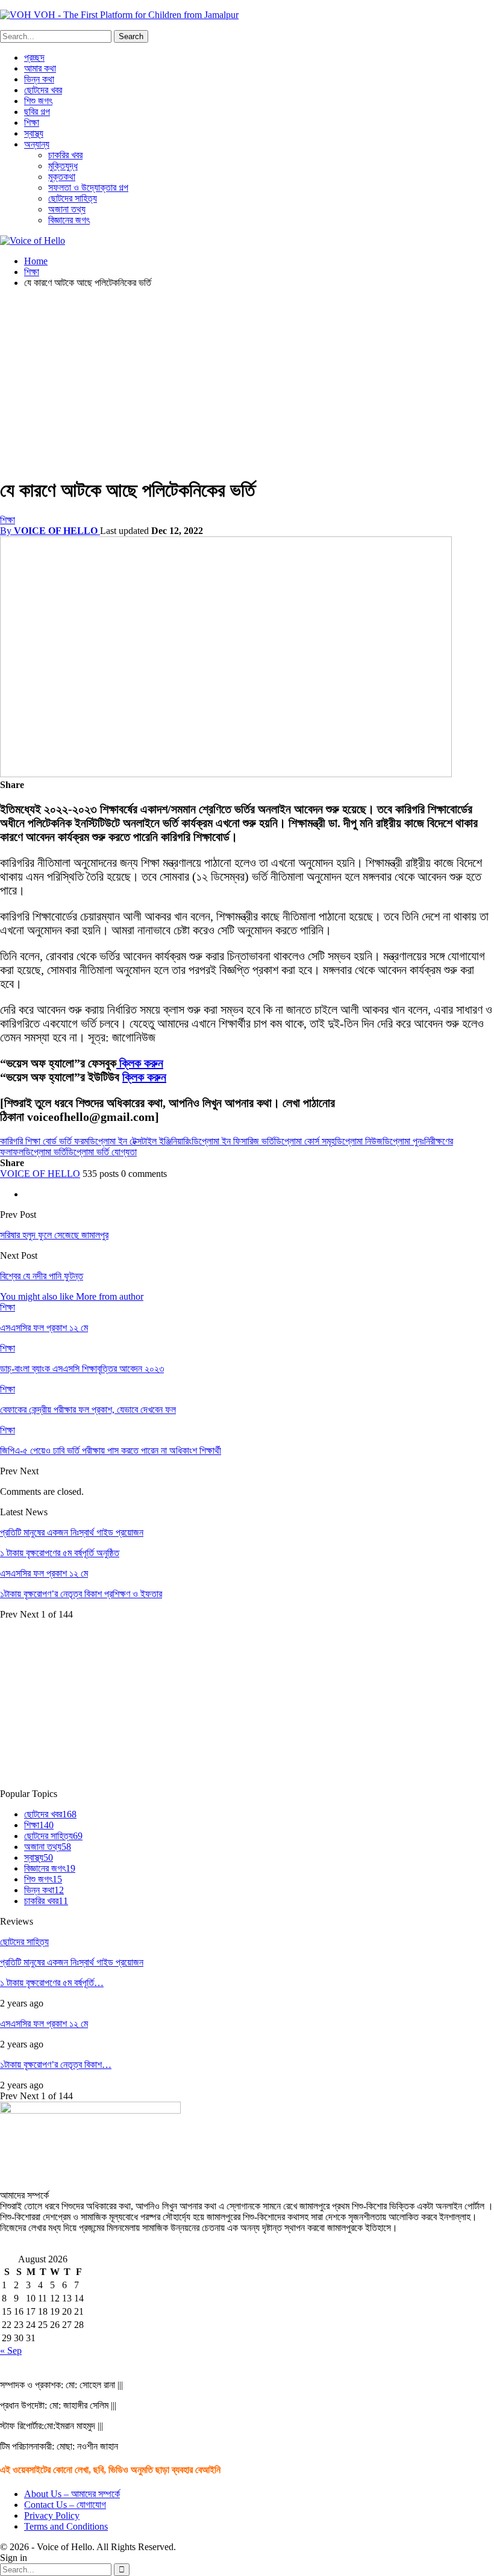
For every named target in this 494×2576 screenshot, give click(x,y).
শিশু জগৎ (38, 101)
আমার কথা (40, 68)
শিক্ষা (32, 123)
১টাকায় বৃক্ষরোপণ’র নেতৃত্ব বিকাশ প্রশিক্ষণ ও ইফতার (81, 1594)
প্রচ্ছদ (34, 57)
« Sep (11, 2351)
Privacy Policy (52, 2515)
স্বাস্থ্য (34, 133)
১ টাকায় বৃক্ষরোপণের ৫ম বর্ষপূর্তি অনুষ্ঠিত (60, 1553)
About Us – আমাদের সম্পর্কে (72, 2494)
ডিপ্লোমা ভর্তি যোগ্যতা (102, 1152)
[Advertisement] (247, 382)
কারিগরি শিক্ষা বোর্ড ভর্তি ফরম (44, 1141)
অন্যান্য (37, 144)
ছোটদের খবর (43, 90)
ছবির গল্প (37, 112)
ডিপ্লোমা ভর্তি (45, 1152)
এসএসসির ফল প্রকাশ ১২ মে (44, 1573)
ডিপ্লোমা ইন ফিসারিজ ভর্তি (233, 1141)
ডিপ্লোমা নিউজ (359, 1141)
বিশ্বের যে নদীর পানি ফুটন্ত (42, 1276)
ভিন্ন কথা (39, 79)
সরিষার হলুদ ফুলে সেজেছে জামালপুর (54, 1235)
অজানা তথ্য (67, 209)
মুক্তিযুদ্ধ (63, 166)
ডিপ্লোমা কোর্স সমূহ (305, 1141)
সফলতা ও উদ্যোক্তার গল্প (88, 188)
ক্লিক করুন (140, 1063)
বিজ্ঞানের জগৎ (69, 220)
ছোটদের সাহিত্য (73, 198)
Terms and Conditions (66, 2526)
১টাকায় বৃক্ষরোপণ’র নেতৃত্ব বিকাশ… (56, 2065)
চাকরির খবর (65, 155)
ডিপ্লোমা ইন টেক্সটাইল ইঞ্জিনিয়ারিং (140, 1141)
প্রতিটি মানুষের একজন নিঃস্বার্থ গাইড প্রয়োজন (72, 1532)
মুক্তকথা (62, 177)
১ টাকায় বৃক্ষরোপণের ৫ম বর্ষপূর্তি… (52, 1983)
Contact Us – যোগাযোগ (65, 2505)
